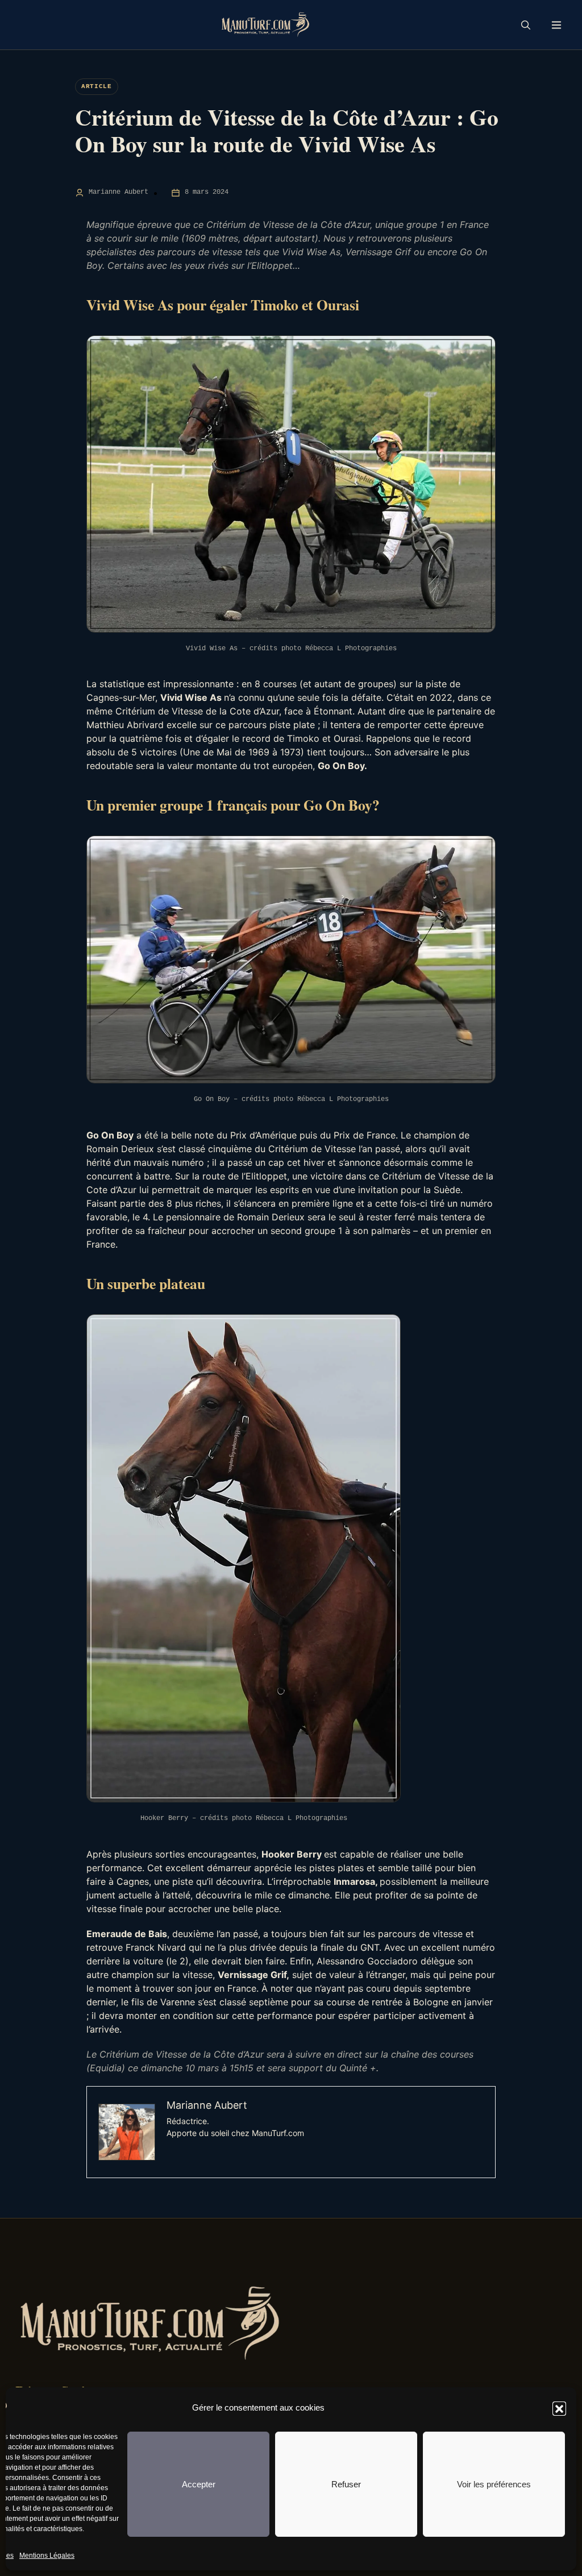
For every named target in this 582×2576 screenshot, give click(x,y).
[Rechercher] (526, 25)
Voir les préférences (494, 2484)
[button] (559, 2408)
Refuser (346, 2484)
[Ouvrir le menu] (556, 25)
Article (97, 86)
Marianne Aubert (119, 192)
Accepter (199, 2484)
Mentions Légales (47, 2556)
